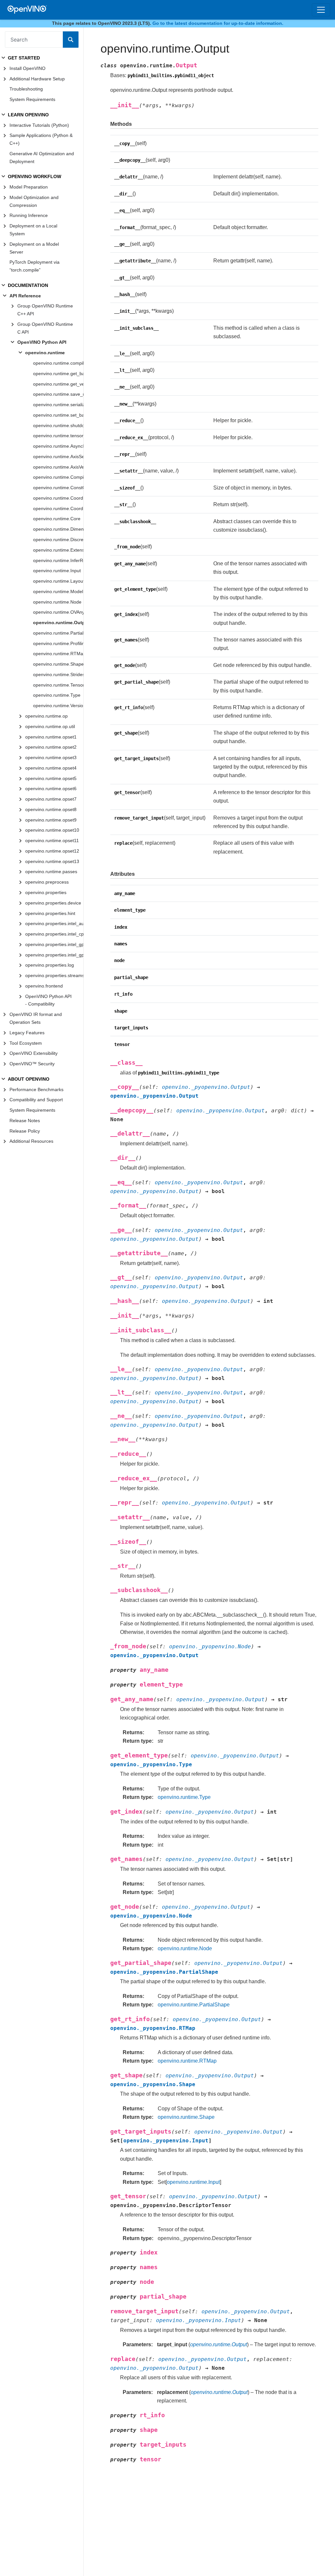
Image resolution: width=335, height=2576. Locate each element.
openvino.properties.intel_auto (54, 923)
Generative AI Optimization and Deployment (42, 158)
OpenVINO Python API (42, 342)
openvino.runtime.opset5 (51, 778)
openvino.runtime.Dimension (58, 529)
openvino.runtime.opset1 (51, 737)
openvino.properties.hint (50, 913)
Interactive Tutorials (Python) (39, 125)
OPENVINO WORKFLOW (35, 176)
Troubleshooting (26, 89)
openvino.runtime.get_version (58, 384)
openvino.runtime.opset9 (51, 820)
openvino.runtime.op (46, 716)
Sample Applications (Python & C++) (41, 139)
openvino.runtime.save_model (58, 394)
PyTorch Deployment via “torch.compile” (35, 266)
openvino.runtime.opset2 (51, 747)
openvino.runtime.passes (51, 872)
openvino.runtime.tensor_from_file (58, 436)
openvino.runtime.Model (58, 591)
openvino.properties (46, 892)
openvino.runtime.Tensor (58, 685)
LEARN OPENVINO (28, 115)
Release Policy (25, 1131)
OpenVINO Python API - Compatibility (48, 1000)
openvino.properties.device (53, 903)
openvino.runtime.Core (57, 519)
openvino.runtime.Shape (58, 664)
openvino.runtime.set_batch (58, 415)
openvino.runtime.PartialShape (58, 633)
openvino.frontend (44, 986)
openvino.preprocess (47, 882)
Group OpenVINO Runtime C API (45, 328)
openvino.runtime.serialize (58, 405)
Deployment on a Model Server (34, 248)
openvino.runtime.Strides (58, 674)
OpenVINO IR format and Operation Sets (36, 1018)
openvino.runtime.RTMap (58, 654)
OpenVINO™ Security (32, 1064)
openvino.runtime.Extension (58, 550)
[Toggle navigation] (321, 10)
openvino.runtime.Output (58, 623)
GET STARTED (24, 58)
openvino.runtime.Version (58, 706)
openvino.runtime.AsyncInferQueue (58, 446)
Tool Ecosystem (26, 1043)
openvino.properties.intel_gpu (54, 944)
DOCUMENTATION (28, 285)
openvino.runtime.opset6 (51, 789)
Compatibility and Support (36, 1100)
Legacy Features (27, 1033)
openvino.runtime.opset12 (52, 851)
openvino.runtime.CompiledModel (58, 477)
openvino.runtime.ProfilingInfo (58, 643)
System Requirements (32, 99)
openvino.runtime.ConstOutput (58, 488)
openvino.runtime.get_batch (58, 374)
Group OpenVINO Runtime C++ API (45, 310)
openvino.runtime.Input (57, 571)
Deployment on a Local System (33, 230)
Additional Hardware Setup (37, 79)
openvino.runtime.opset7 (51, 799)
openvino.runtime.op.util (50, 726)
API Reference (25, 296)
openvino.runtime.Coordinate (58, 498)
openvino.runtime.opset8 (51, 809)
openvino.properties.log (50, 965)
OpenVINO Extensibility (34, 1053)
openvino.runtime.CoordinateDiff (58, 508)
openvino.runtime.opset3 (51, 757)
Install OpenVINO (27, 68)
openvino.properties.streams (54, 975)
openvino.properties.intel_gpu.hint (54, 955)
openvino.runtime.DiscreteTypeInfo (58, 540)
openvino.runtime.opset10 (52, 830)
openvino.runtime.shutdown (58, 425)
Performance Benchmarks (36, 1089)
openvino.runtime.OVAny (58, 612)
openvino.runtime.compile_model (58, 363)
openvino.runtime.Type (57, 695)
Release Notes (25, 1121)
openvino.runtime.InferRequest (58, 560)
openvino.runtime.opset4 (51, 768)
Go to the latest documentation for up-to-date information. (218, 23)
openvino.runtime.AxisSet (58, 457)
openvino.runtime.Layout (58, 581)
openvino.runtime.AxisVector (58, 467)
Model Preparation (29, 187)
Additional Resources (31, 1141)
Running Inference (29, 215)
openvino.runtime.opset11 (52, 840)
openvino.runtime (45, 353)
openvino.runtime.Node (57, 602)
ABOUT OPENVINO (29, 1079)
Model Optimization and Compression (34, 201)
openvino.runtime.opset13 (52, 861)
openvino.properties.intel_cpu (54, 934)
